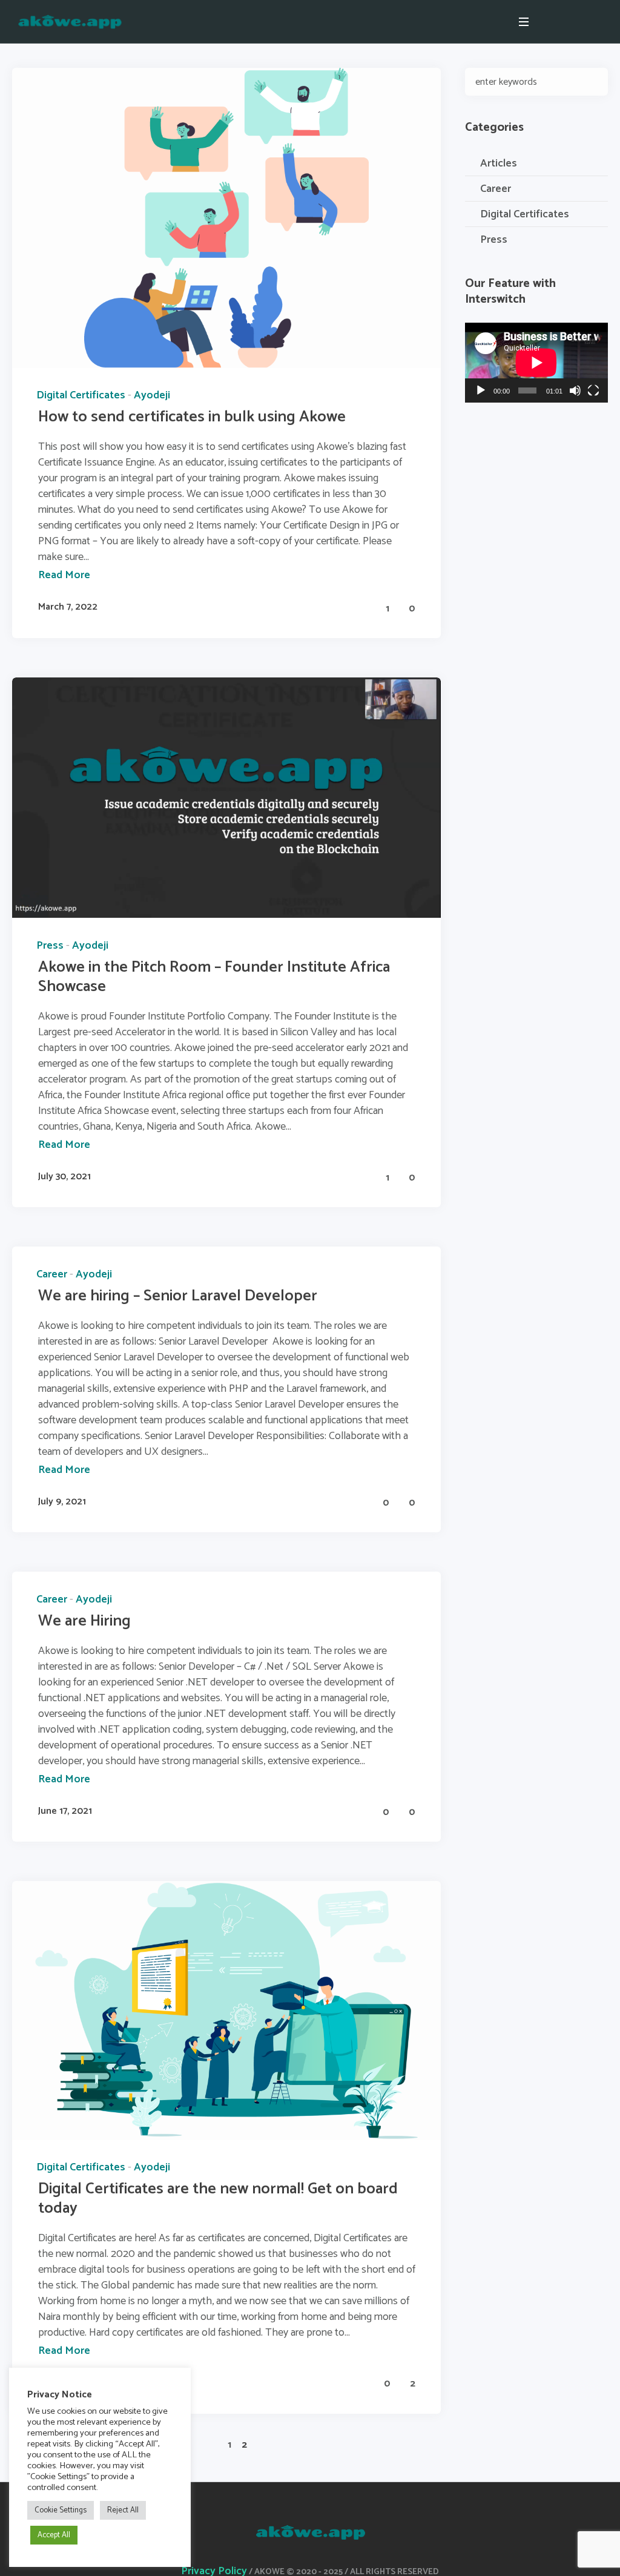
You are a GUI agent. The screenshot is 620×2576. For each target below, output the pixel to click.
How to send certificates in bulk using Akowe (192, 417)
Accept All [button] (54, 2535)
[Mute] (575, 390)
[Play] (481, 390)
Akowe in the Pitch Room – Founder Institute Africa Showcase (214, 977)
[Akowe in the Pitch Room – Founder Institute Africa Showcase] (226, 797)
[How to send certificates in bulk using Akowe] (226, 217)
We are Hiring (84, 1621)
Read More (64, 575)
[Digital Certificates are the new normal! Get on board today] (226, 2010)
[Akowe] (310, 2532)
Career (52, 1274)
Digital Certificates (81, 395)
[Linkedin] (556, 22)
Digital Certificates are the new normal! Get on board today (218, 2199)
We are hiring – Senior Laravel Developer (178, 1296)
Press (50, 946)
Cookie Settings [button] (61, 2510)
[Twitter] (601, 22)
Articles (499, 163)
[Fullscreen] (593, 390)
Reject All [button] (123, 2510)
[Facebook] (571, 22)
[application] (536, 363)
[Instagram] (586, 22)
